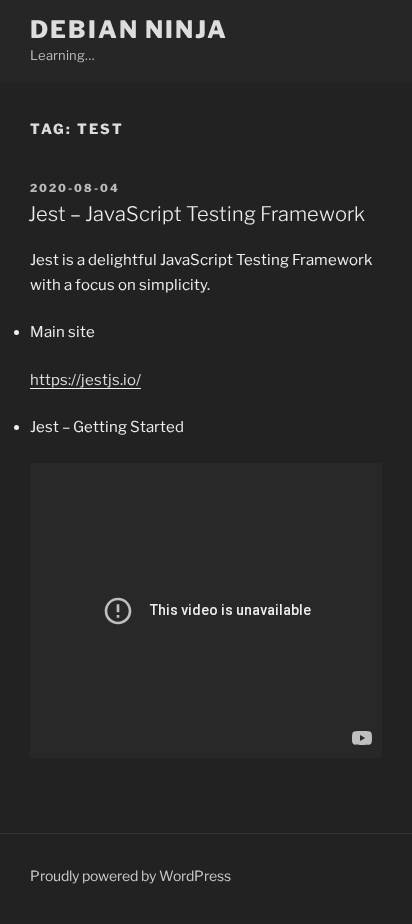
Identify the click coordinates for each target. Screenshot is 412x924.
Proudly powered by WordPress (130, 875)
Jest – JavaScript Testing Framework (196, 214)
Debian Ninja (129, 29)
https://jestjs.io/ (85, 380)
